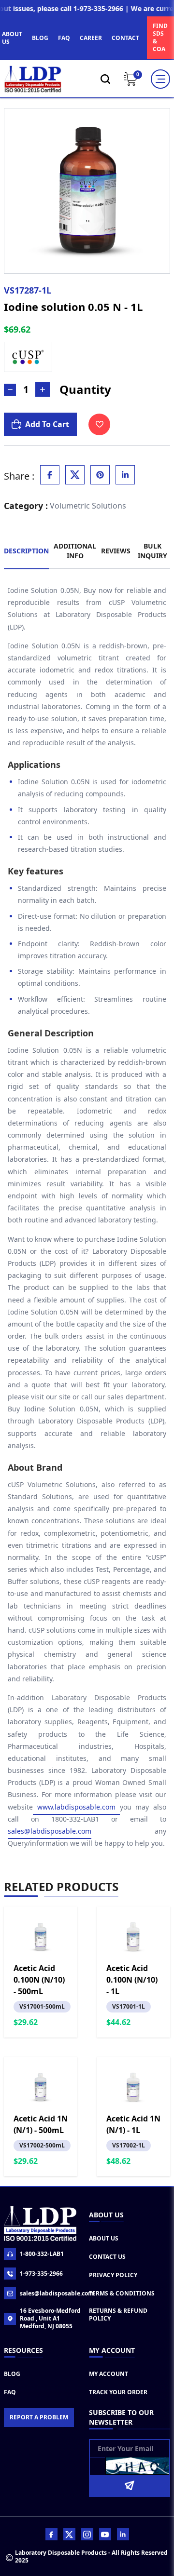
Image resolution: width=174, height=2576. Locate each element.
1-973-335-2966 (41, 2274)
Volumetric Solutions (88, 506)
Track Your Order (118, 2392)
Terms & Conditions (122, 2293)
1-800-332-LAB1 (42, 2254)
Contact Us (107, 2257)
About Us (104, 2238)
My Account (109, 2374)
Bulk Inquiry (152, 551)
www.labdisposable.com (76, 1807)
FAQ (64, 38)
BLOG (40, 38)
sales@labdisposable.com (50, 1831)
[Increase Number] (43, 389)
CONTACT (125, 38)
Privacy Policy (113, 2275)
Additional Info (75, 551)
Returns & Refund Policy (118, 2314)
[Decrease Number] (10, 390)
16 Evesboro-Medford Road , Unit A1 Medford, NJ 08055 (50, 2319)
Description (26, 551)
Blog (12, 2374)
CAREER (91, 38)
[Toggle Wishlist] (99, 424)
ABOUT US (12, 38)
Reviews (116, 551)
